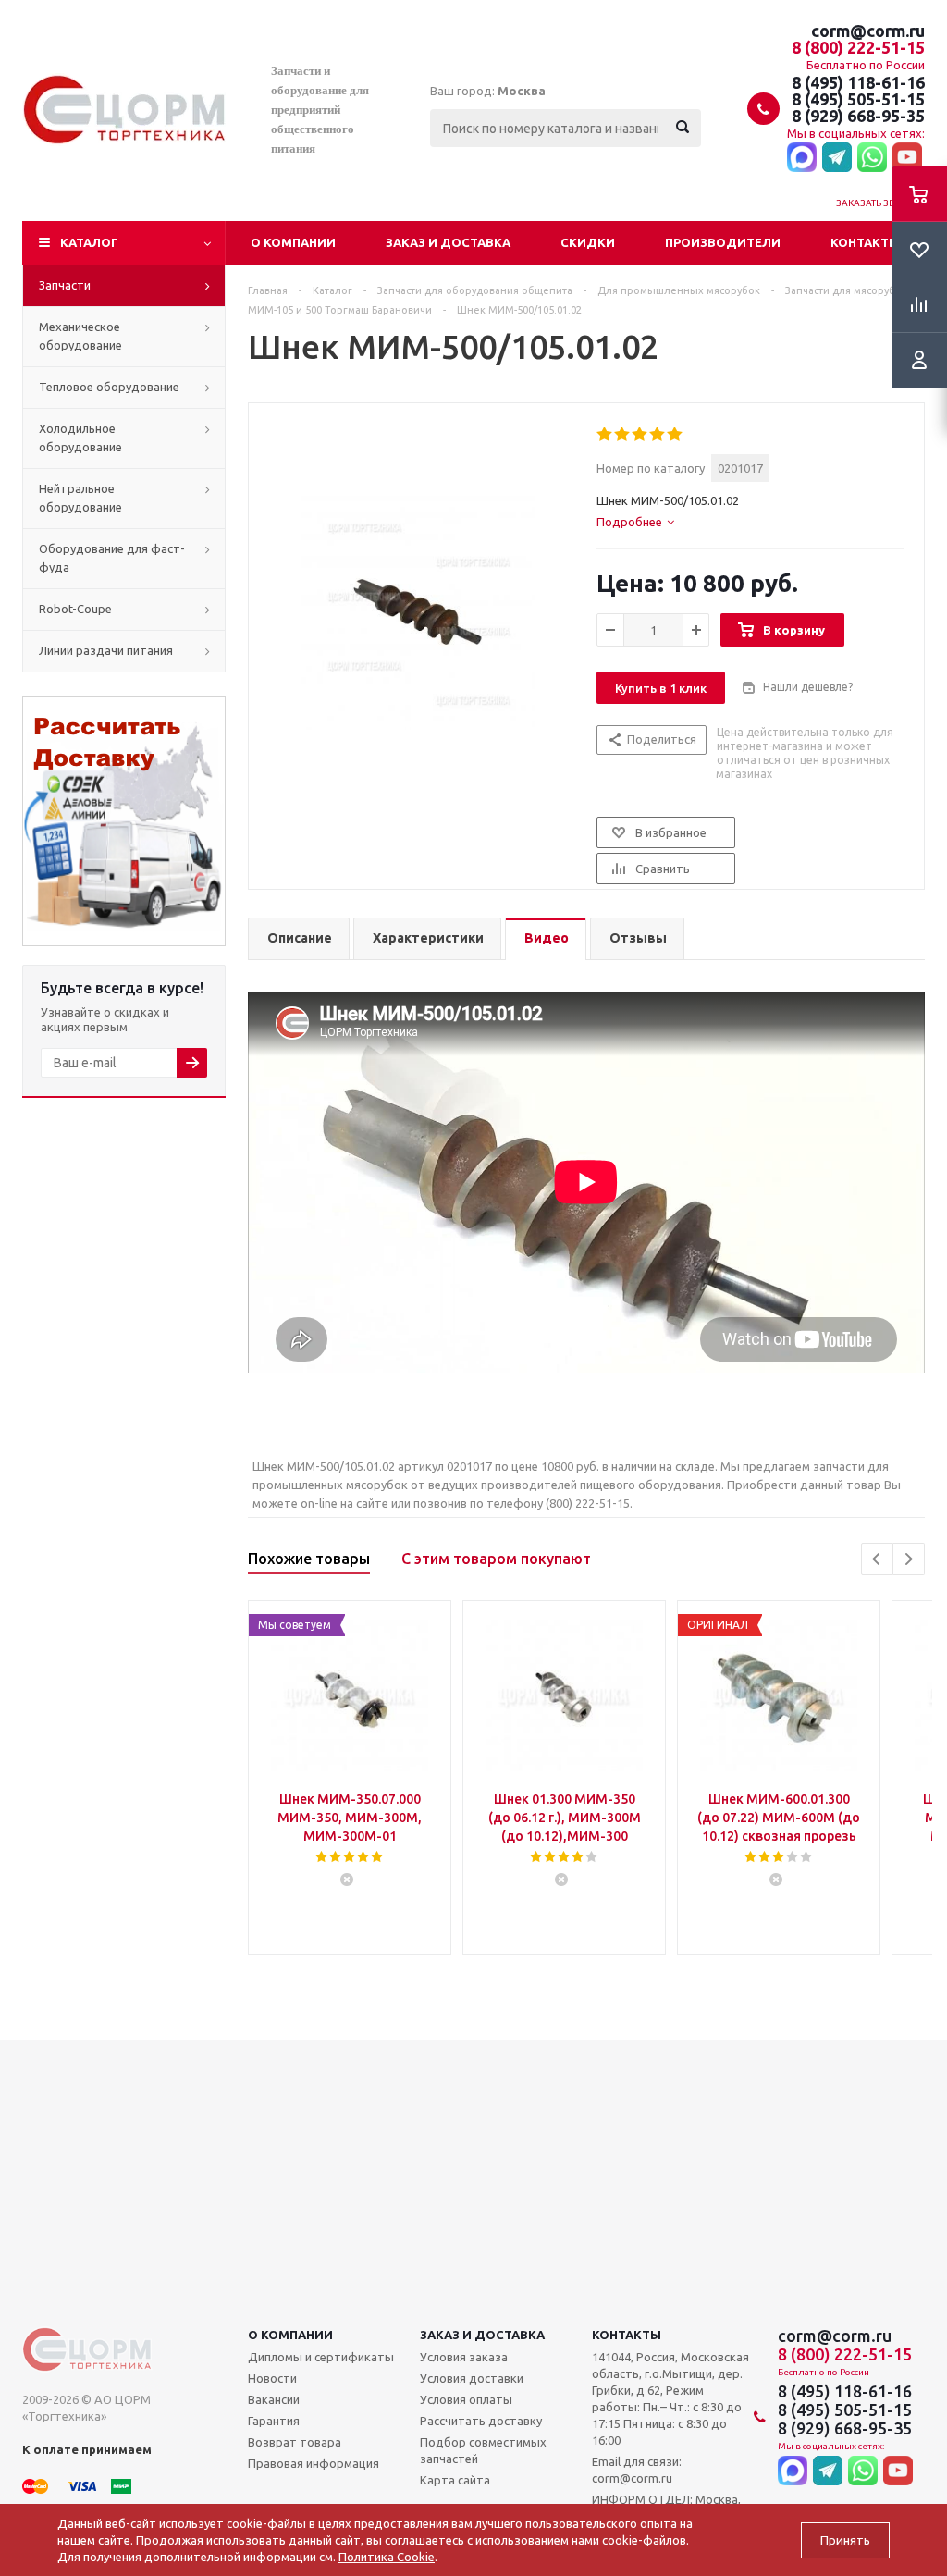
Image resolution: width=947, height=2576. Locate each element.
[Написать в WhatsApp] (872, 158)
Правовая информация (314, 2463)
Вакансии (274, 2399)
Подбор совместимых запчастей (483, 2450)
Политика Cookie (387, 2557)
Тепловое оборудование (109, 387)
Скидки (588, 242)
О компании (293, 242)
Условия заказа (464, 2357)
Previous (877, 1559)
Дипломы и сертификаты (321, 2357)
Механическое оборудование (80, 336)
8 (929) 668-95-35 (858, 116)
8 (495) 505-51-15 (858, 99)
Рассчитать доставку (481, 2421)
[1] (605, 435)
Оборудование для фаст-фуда (112, 558)
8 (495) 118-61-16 (858, 82)
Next (909, 1559)
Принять (845, 2540)
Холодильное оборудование (80, 438)
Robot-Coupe (75, 609)
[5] (676, 435)
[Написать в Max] (802, 158)
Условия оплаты (466, 2399)
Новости (272, 2378)
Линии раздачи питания (106, 650)
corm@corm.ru (868, 31)
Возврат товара (295, 2442)
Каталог (89, 242)
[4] (658, 435)
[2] (623, 435)
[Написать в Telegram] (837, 158)
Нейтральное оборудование (80, 498)
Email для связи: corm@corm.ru (637, 2470)
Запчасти (65, 285)
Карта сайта (455, 2480)
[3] (640, 435)
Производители (723, 242)
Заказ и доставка (448, 242)
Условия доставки (472, 2378)
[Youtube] (907, 158)
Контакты (865, 242)
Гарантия (274, 2421)
